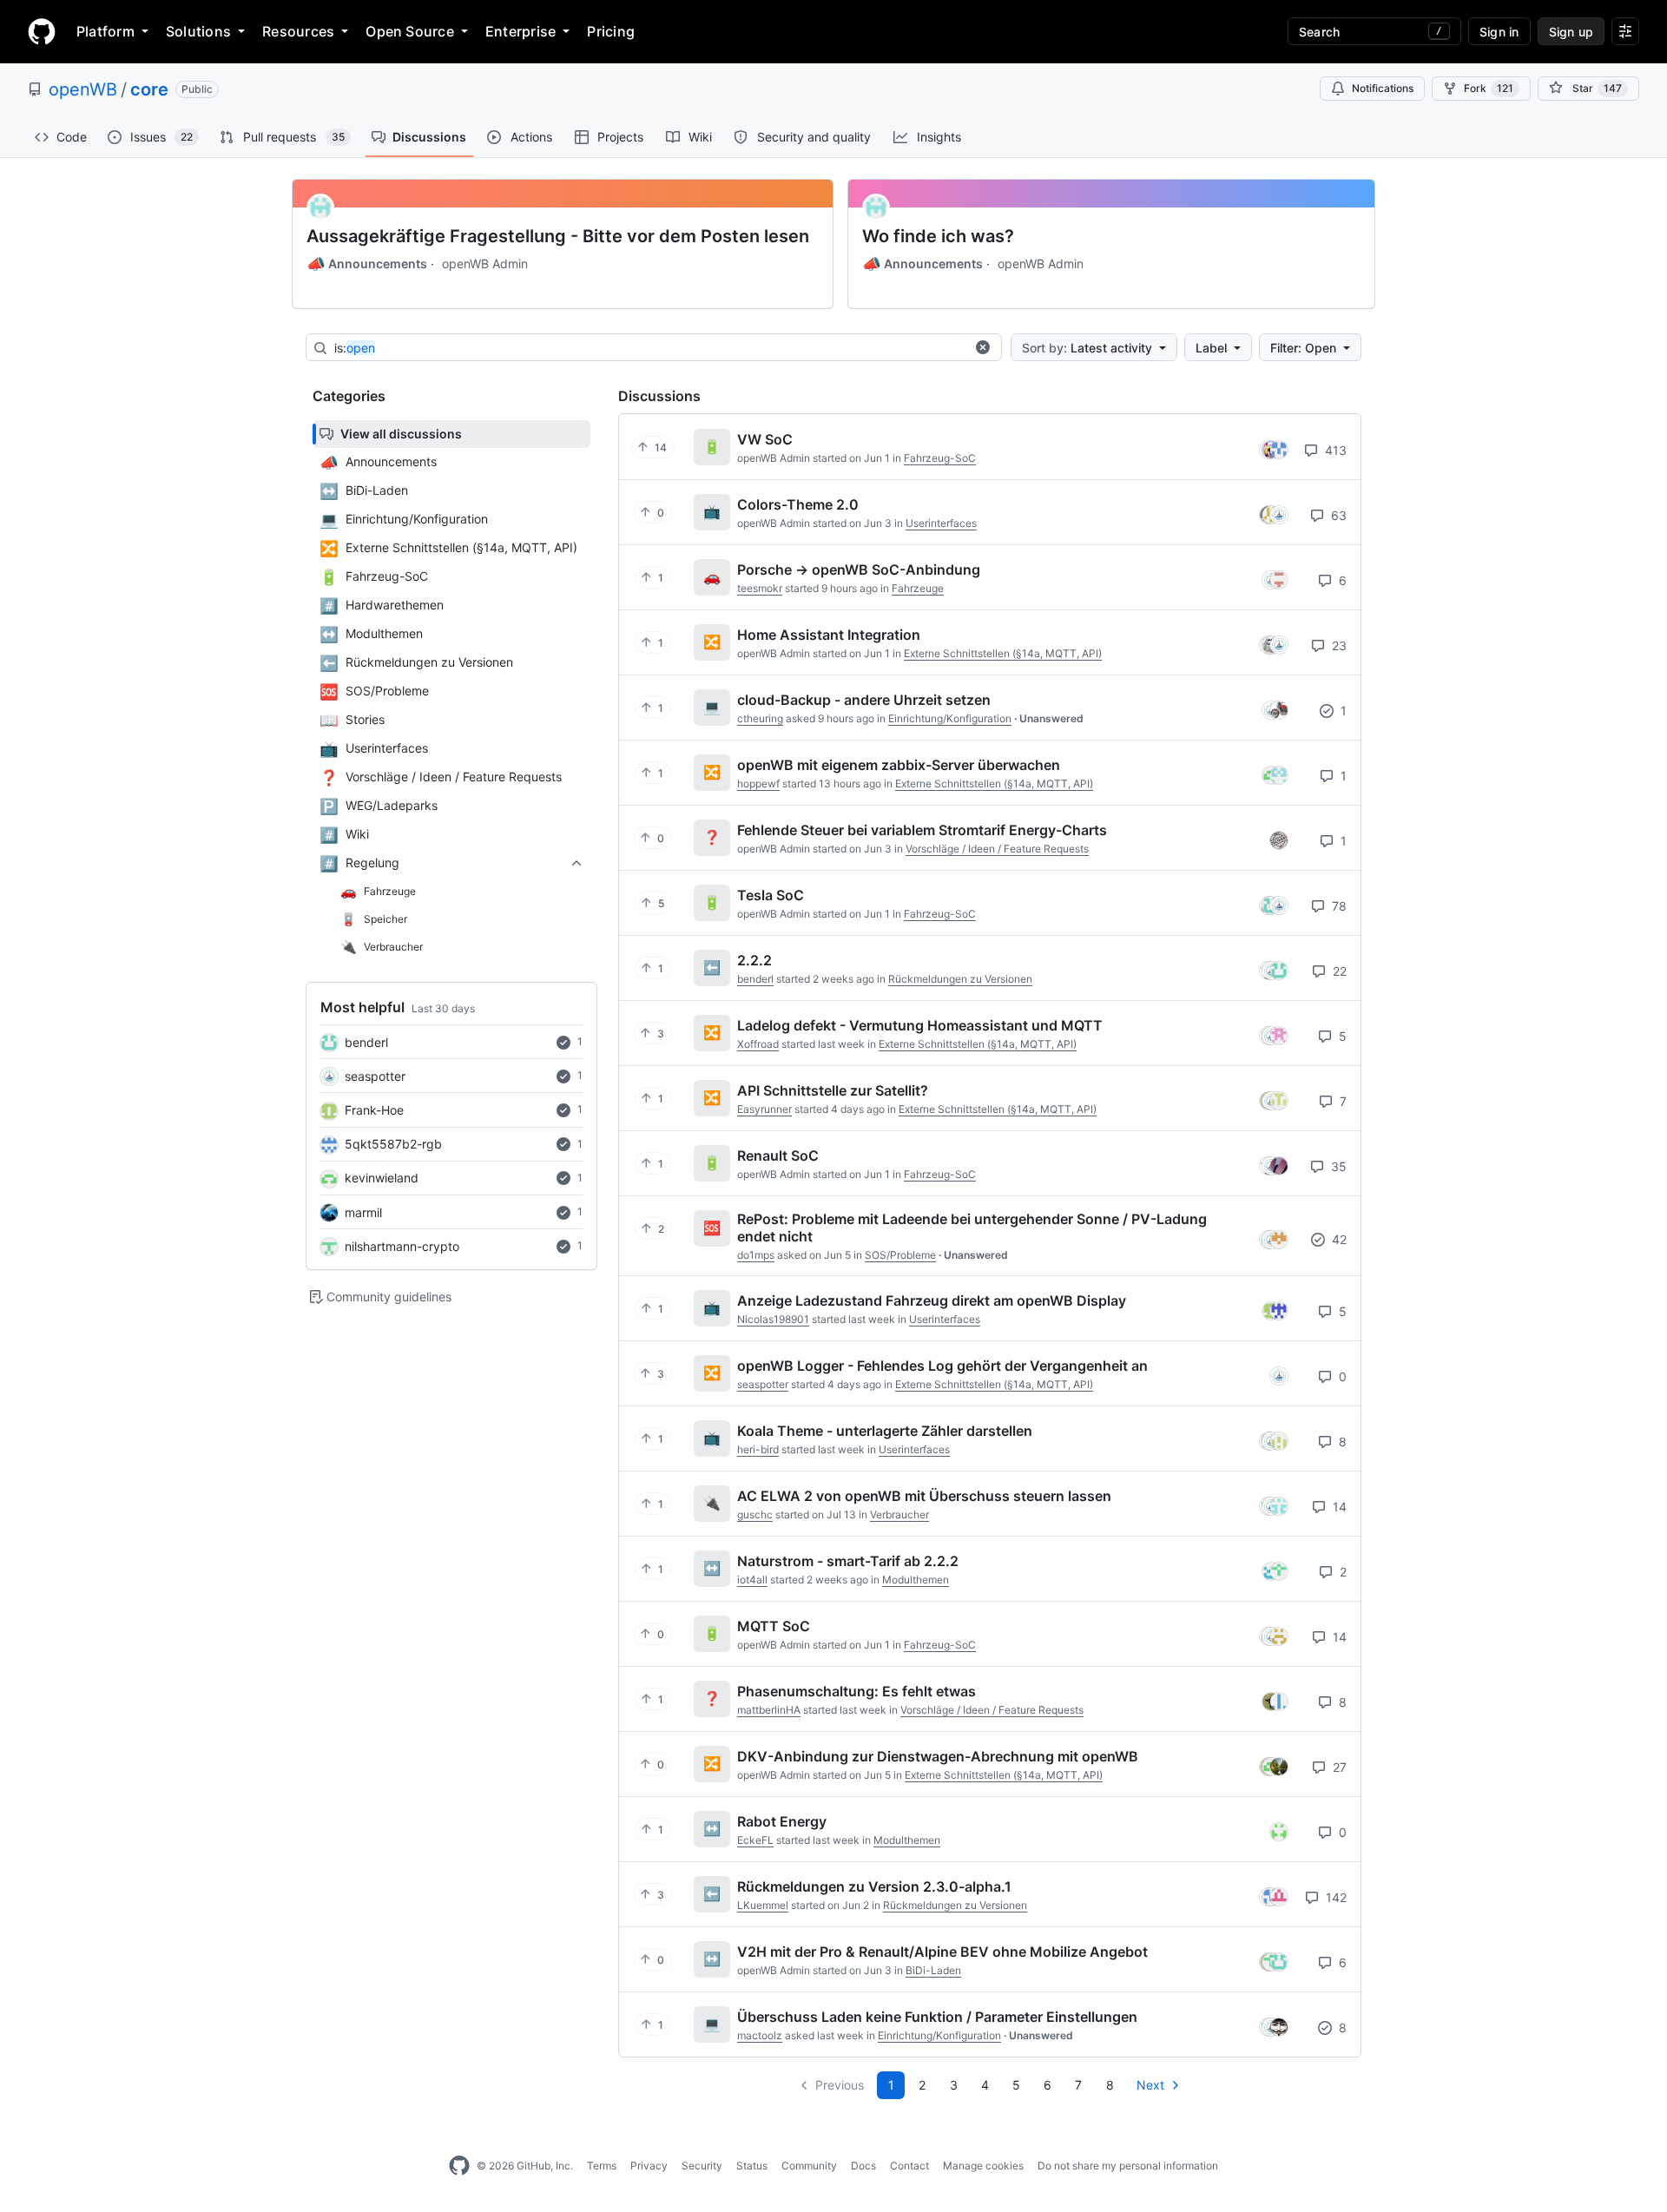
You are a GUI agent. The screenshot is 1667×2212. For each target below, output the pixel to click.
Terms (602, 2166)
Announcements (367, 264)
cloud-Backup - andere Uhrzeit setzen (864, 700)
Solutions (198, 31)
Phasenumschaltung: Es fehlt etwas (857, 1691)
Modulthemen (916, 1580)
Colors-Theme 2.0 (798, 504)
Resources (298, 31)
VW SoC (765, 439)
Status (752, 2166)
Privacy (649, 2166)
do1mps (756, 1255)
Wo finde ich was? (938, 236)
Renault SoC (778, 1155)
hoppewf (758, 783)
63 (1337, 515)
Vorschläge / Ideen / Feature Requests (997, 849)
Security (702, 2166)
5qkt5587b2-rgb (393, 1144)
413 (1334, 450)
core (149, 89)
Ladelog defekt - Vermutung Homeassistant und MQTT (920, 1025)
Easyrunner (764, 1109)
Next (1150, 2085)
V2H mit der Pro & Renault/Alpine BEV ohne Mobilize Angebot (942, 1952)
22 (1338, 971)
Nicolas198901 (773, 1319)
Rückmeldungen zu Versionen (960, 979)
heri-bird (758, 1449)
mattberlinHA (769, 1710)
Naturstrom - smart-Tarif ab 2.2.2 (848, 1561)
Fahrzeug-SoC (940, 458)
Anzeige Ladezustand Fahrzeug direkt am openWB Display (932, 1300)
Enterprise (521, 31)
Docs (863, 2166)
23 (1338, 645)
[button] (983, 347)
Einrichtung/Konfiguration (950, 718)
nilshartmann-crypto (402, 1246)
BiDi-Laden (933, 1970)
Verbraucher (899, 1514)
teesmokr (760, 588)
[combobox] (649, 348)
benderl (366, 1042)
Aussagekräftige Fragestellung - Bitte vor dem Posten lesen (558, 236)
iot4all (752, 1580)
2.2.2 (754, 960)
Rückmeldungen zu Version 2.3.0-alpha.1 (874, 1886)
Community (809, 2166)
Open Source (410, 31)
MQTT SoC (774, 1626)
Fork (1489, 88)
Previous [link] (840, 2085)
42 (1338, 1239)
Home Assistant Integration (829, 635)
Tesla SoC (771, 895)
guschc (755, 1514)
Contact (909, 2166)
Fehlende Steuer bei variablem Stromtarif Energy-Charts (922, 830)
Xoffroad (758, 1044)
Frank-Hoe (374, 1110)
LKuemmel (763, 1905)
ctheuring (760, 718)
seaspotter (375, 1076)
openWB (83, 89)
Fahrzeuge (918, 588)
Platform (105, 31)
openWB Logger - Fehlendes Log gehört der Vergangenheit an (942, 1366)
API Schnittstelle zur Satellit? (833, 1090)
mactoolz (760, 2035)
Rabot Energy (782, 1821)
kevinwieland (382, 1178)
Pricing (611, 31)
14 (1338, 1507)
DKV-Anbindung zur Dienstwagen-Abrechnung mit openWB (938, 1756)
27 (1338, 1767)
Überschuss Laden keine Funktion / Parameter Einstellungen (937, 2017)
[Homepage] (42, 31)
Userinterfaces (941, 523)
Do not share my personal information (1128, 2166)
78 (1338, 906)
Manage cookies (983, 2166)
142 (1334, 1897)
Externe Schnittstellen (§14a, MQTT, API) (1003, 653)
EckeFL (755, 1840)
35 (1337, 1166)
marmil (363, 1212)
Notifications (1383, 88)
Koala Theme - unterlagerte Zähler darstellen (885, 1431)
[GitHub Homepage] (459, 2166)
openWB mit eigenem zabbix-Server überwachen (899, 765)
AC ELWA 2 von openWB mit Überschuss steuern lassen (924, 1496)
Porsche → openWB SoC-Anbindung (859, 569)
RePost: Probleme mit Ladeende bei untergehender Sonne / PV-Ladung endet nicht (972, 1228)
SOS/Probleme (900, 1255)
